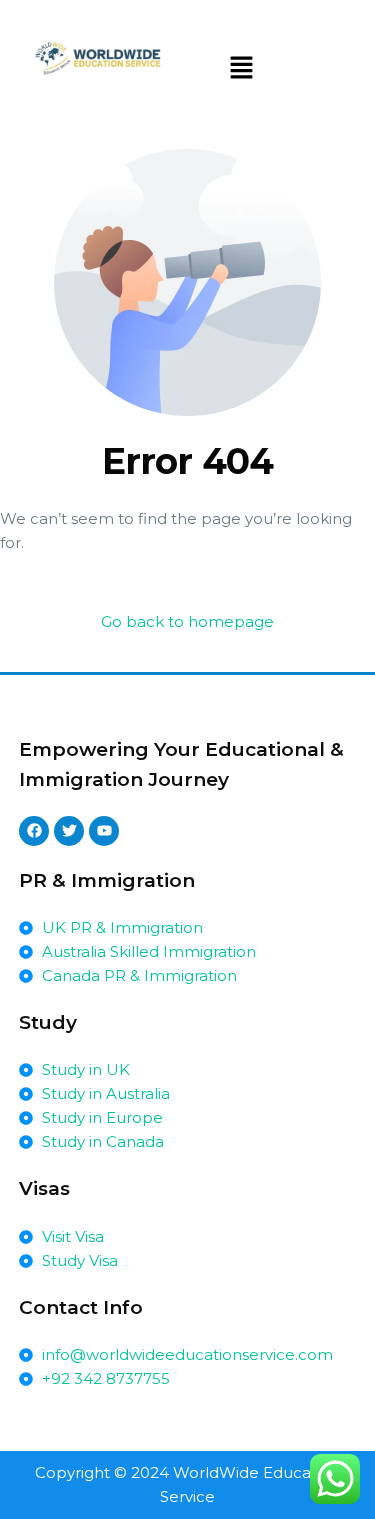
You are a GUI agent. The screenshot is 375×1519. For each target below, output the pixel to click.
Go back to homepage (187, 621)
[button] (242, 69)
